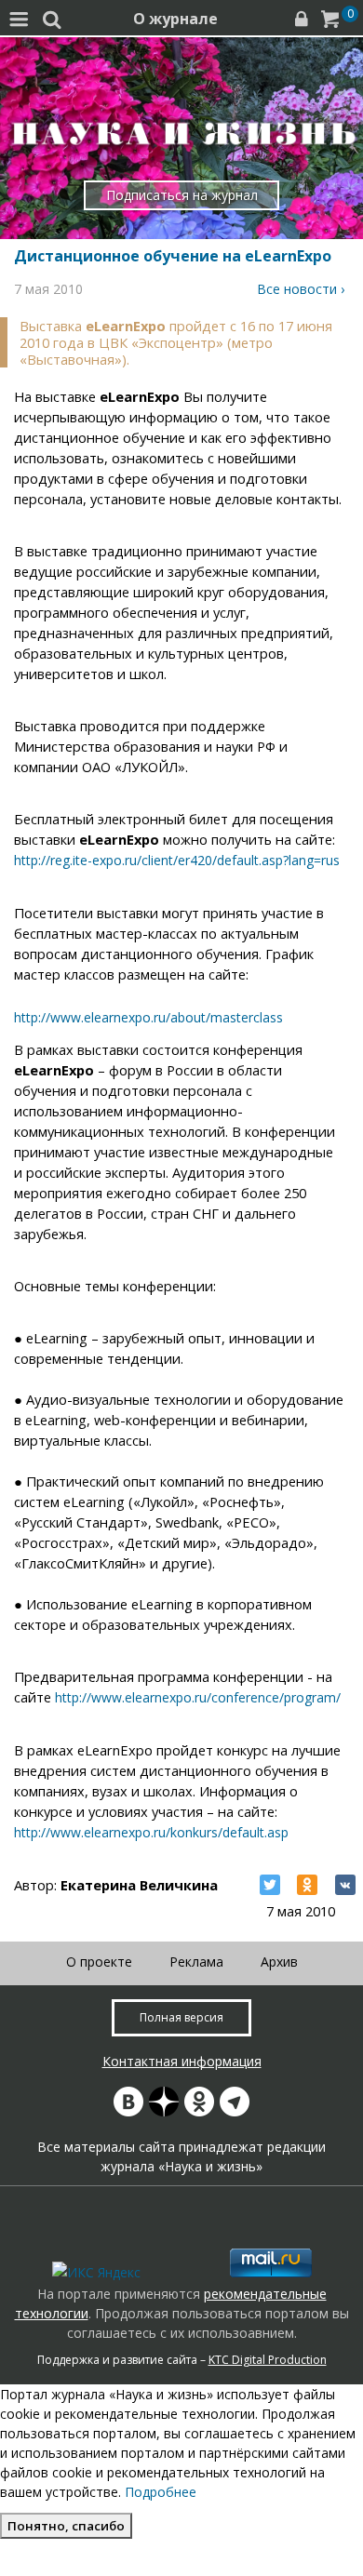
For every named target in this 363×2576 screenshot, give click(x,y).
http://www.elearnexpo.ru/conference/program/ (198, 1697)
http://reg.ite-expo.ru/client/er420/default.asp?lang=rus (177, 860)
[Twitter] (270, 1885)
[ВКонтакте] (345, 1885)
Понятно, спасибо (66, 2526)
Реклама (196, 1962)
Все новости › (301, 289)
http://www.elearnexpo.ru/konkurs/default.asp (151, 1832)
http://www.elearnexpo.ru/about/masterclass (148, 1017)
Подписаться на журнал (182, 195)
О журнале (175, 19)
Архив (279, 1962)
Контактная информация (182, 2061)
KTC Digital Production (268, 2360)
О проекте (99, 1962)
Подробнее (161, 2492)
